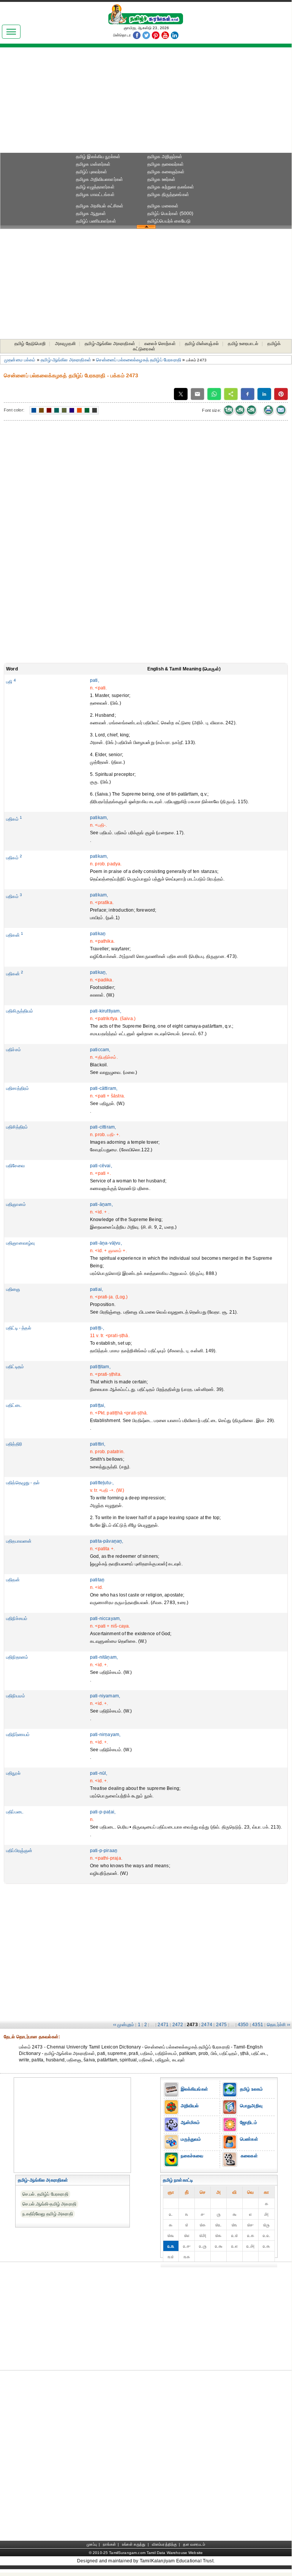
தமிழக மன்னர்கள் (93, 164)
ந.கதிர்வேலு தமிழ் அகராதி (48, 2214)
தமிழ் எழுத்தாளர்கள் (95, 187)
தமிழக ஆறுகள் (91, 213)
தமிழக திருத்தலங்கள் (168, 195)
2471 (163, 2025)
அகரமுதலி (65, 344)
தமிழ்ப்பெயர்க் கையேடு (169, 221)
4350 (243, 2025)
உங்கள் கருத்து (134, 2544)
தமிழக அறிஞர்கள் (165, 157)
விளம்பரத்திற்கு (164, 2544)
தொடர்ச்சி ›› (279, 2025)
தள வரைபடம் (194, 2544)
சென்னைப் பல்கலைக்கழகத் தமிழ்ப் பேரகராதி (139, 360)
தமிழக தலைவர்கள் (166, 164)
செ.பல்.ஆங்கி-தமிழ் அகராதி (49, 2204)
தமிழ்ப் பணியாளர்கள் (96, 221)
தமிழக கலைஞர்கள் (166, 172)
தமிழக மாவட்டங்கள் (95, 195)
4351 (258, 2025)
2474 (207, 2025)
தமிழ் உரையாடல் (243, 344)
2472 (178, 2025)
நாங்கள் (109, 2544)
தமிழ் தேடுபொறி (30, 344)
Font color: (14, 410)
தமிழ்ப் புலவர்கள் (92, 172)
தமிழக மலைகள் (163, 206)
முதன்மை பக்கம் (20, 360)
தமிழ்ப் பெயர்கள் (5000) (170, 213)
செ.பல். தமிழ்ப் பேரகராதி (45, 2194)
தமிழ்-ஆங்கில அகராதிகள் (110, 344)
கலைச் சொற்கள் (160, 344)
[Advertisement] (146, 103)
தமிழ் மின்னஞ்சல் (202, 344)
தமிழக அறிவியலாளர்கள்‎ (100, 179)
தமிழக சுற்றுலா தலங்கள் (171, 187)
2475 (222, 2025)
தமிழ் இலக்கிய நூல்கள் (98, 157)
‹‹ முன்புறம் (124, 2025)
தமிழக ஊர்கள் (162, 179)
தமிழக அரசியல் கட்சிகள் (100, 206)
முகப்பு (92, 2544)
